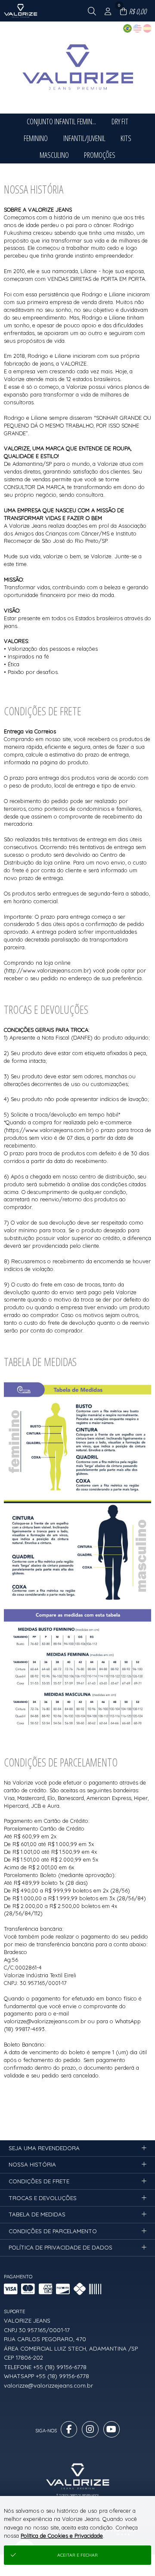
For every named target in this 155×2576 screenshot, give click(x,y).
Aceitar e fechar (77, 2555)
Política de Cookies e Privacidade (62, 2536)
